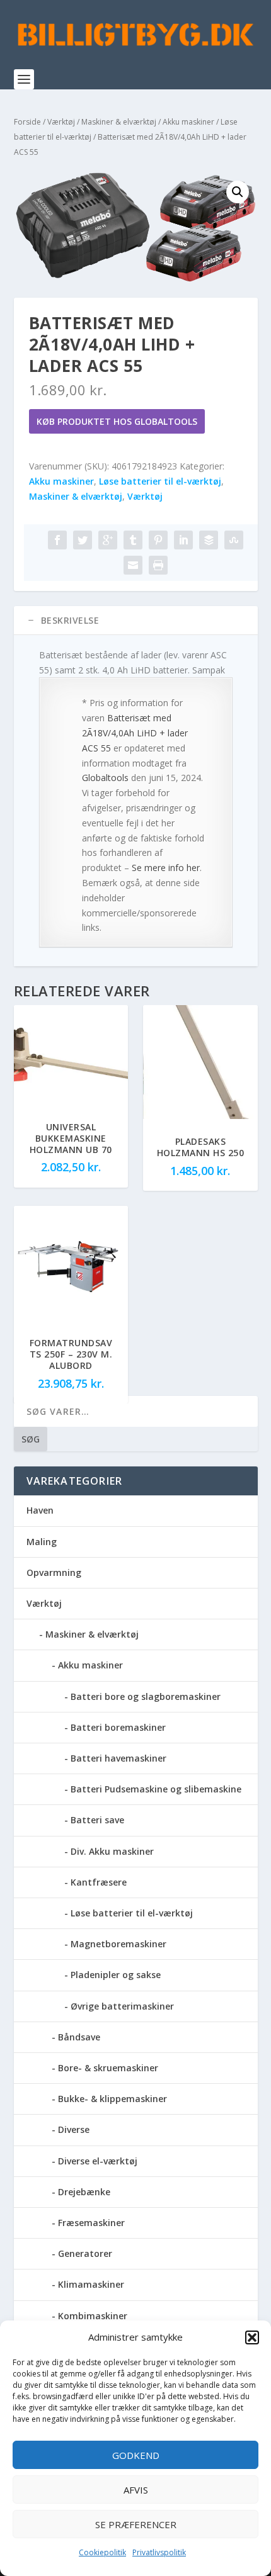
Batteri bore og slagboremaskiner (146, 1696)
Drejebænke (84, 2192)
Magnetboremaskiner (118, 1944)
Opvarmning (54, 1572)
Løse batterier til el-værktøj (160, 481)
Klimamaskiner (91, 2284)
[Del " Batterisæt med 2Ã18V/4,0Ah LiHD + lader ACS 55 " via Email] (133, 565)
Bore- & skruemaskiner (108, 2068)
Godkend (136, 2455)
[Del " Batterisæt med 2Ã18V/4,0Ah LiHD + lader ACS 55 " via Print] (158, 565)
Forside (27, 122)
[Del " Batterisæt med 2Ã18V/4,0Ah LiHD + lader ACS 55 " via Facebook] (57, 540)
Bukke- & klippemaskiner (112, 2099)
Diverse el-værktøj (98, 2161)
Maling (42, 1542)
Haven (40, 1510)
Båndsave (79, 2037)
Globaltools (105, 778)
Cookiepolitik (102, 2552)
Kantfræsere (99, 1882)
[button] (252, 2337)
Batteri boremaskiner (118, 1727)
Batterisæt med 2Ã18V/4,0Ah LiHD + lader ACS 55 (135, 733)
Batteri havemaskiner (118, 1758)
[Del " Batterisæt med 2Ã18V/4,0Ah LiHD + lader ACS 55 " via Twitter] (83, 540)
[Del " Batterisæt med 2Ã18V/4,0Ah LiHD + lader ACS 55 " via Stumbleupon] (234, 540)
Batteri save (97, 1820)
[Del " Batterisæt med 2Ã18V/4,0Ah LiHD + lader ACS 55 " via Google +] (108, 540)
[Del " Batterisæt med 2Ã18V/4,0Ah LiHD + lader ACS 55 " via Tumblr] (133, 540)
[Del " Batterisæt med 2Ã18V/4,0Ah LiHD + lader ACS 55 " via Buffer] (209, 540)
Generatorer (85, 2253)
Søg (31, 1439)
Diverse (74, 2129)
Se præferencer (136, 2524)
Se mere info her (166, 868)
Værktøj (61, 122)
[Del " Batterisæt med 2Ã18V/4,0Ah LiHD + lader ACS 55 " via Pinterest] (158, 540)
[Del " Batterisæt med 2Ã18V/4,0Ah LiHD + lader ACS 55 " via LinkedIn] (183, 540)
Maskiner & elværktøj (119, 122)
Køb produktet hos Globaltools (117, 421)
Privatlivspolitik (159, 2552)
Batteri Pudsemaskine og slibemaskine (156, 1789)
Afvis (136, 2490)
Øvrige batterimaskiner (122, 2006)
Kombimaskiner (93, 2316)
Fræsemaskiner (91, 2223)
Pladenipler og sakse (116, 1975)
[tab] (136, 621)
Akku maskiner (188, 122)
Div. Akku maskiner (112, 1851)
